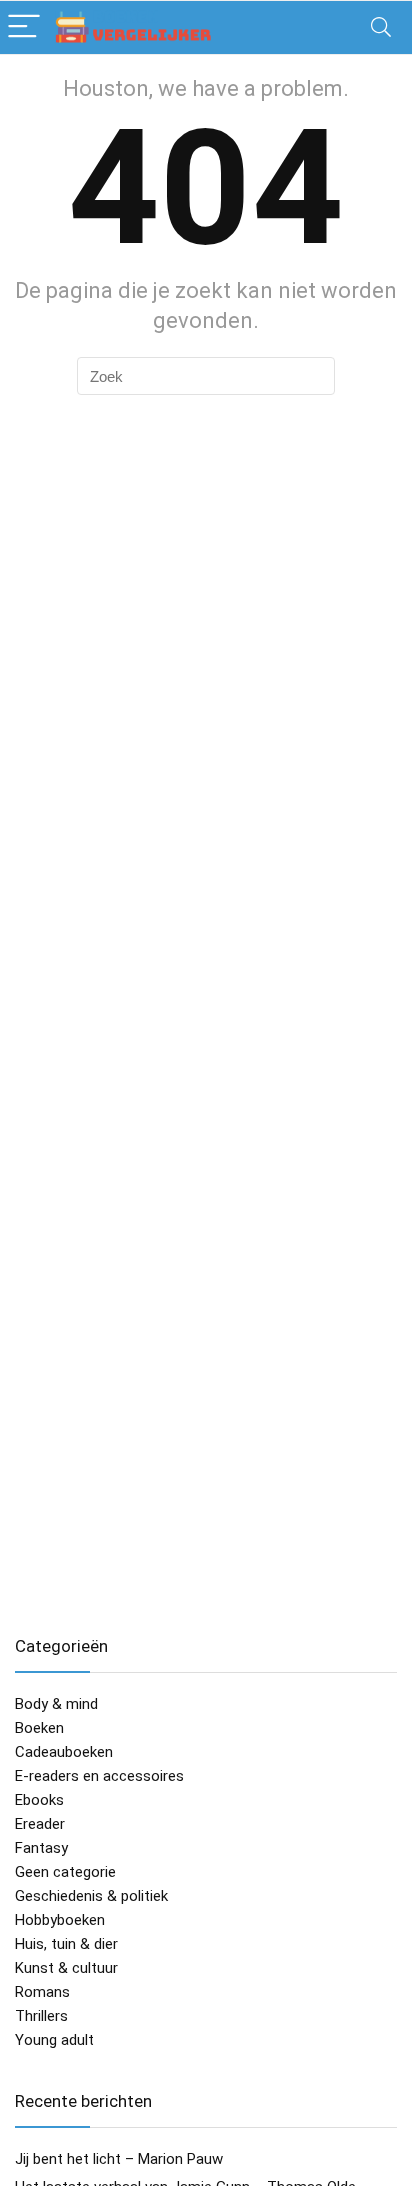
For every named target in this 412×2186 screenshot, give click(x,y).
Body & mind (56, 1704)
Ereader (40, 1824)
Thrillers (41, 2016)
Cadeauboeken (64, 1752)
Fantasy (41, 1848)
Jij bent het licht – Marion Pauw (119, 2159)
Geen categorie (65, 1872)
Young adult (54, 2040)
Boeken (39, 1728)
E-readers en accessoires (99, 1776)
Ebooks (39, 1800)
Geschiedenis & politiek (91, 1896)
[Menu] (24, 27)
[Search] (381, 27)
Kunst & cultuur (66, 1968)
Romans (42, 1992)
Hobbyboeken (60, 1920)
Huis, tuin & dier (66, 1944)
